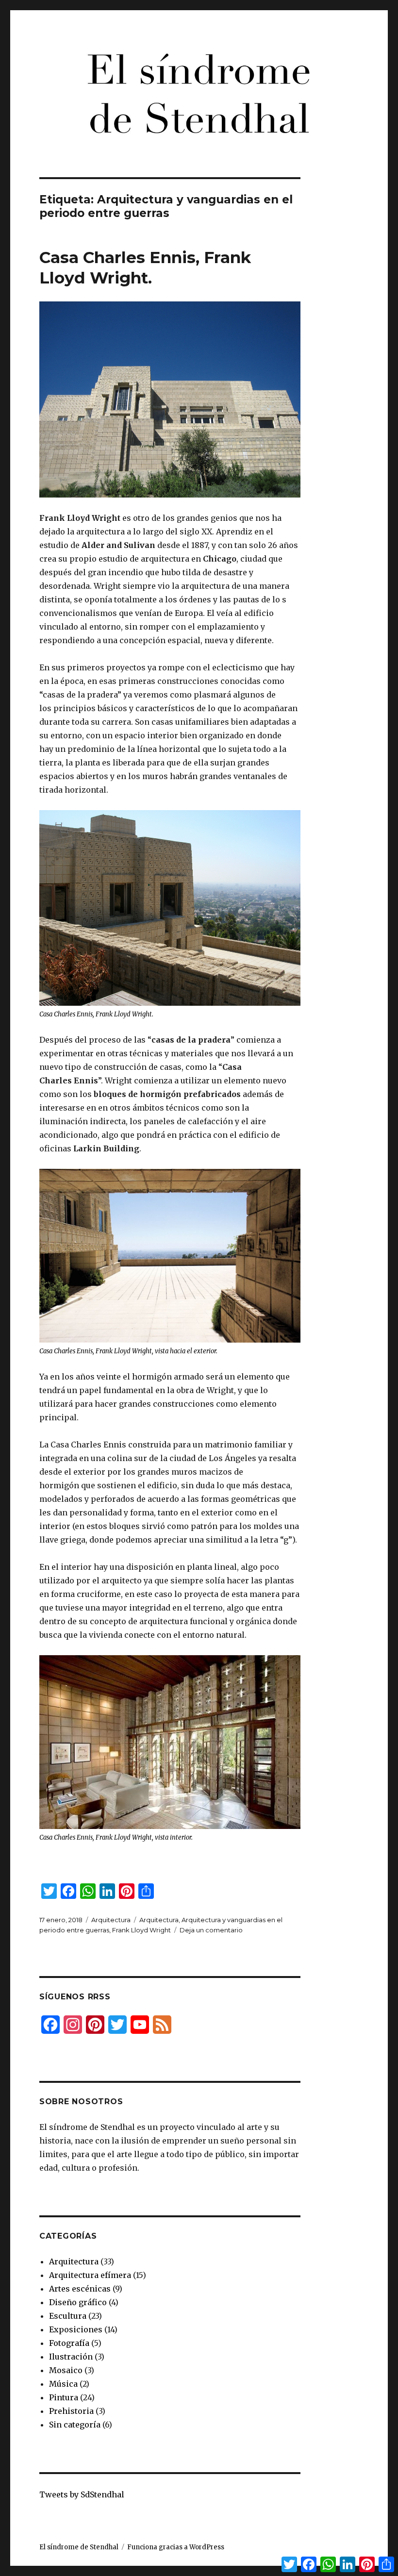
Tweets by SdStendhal (82, 2494)
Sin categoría (75, 2425)
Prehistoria (71, 2411)
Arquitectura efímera (90, 2275)
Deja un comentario (211, 1930)
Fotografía (69, 2343)
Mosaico (66, 2370)
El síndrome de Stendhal (79, 2547)
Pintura (64, 2397)
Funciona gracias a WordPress (176, 2547)
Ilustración (71, 2357)
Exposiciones (76, 2329)
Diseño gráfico (78, 2302)
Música (63, 2384)
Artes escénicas (80, 2289)
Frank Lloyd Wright (141, 1930)
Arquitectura (111, 1920)
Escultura (68, 2316)
